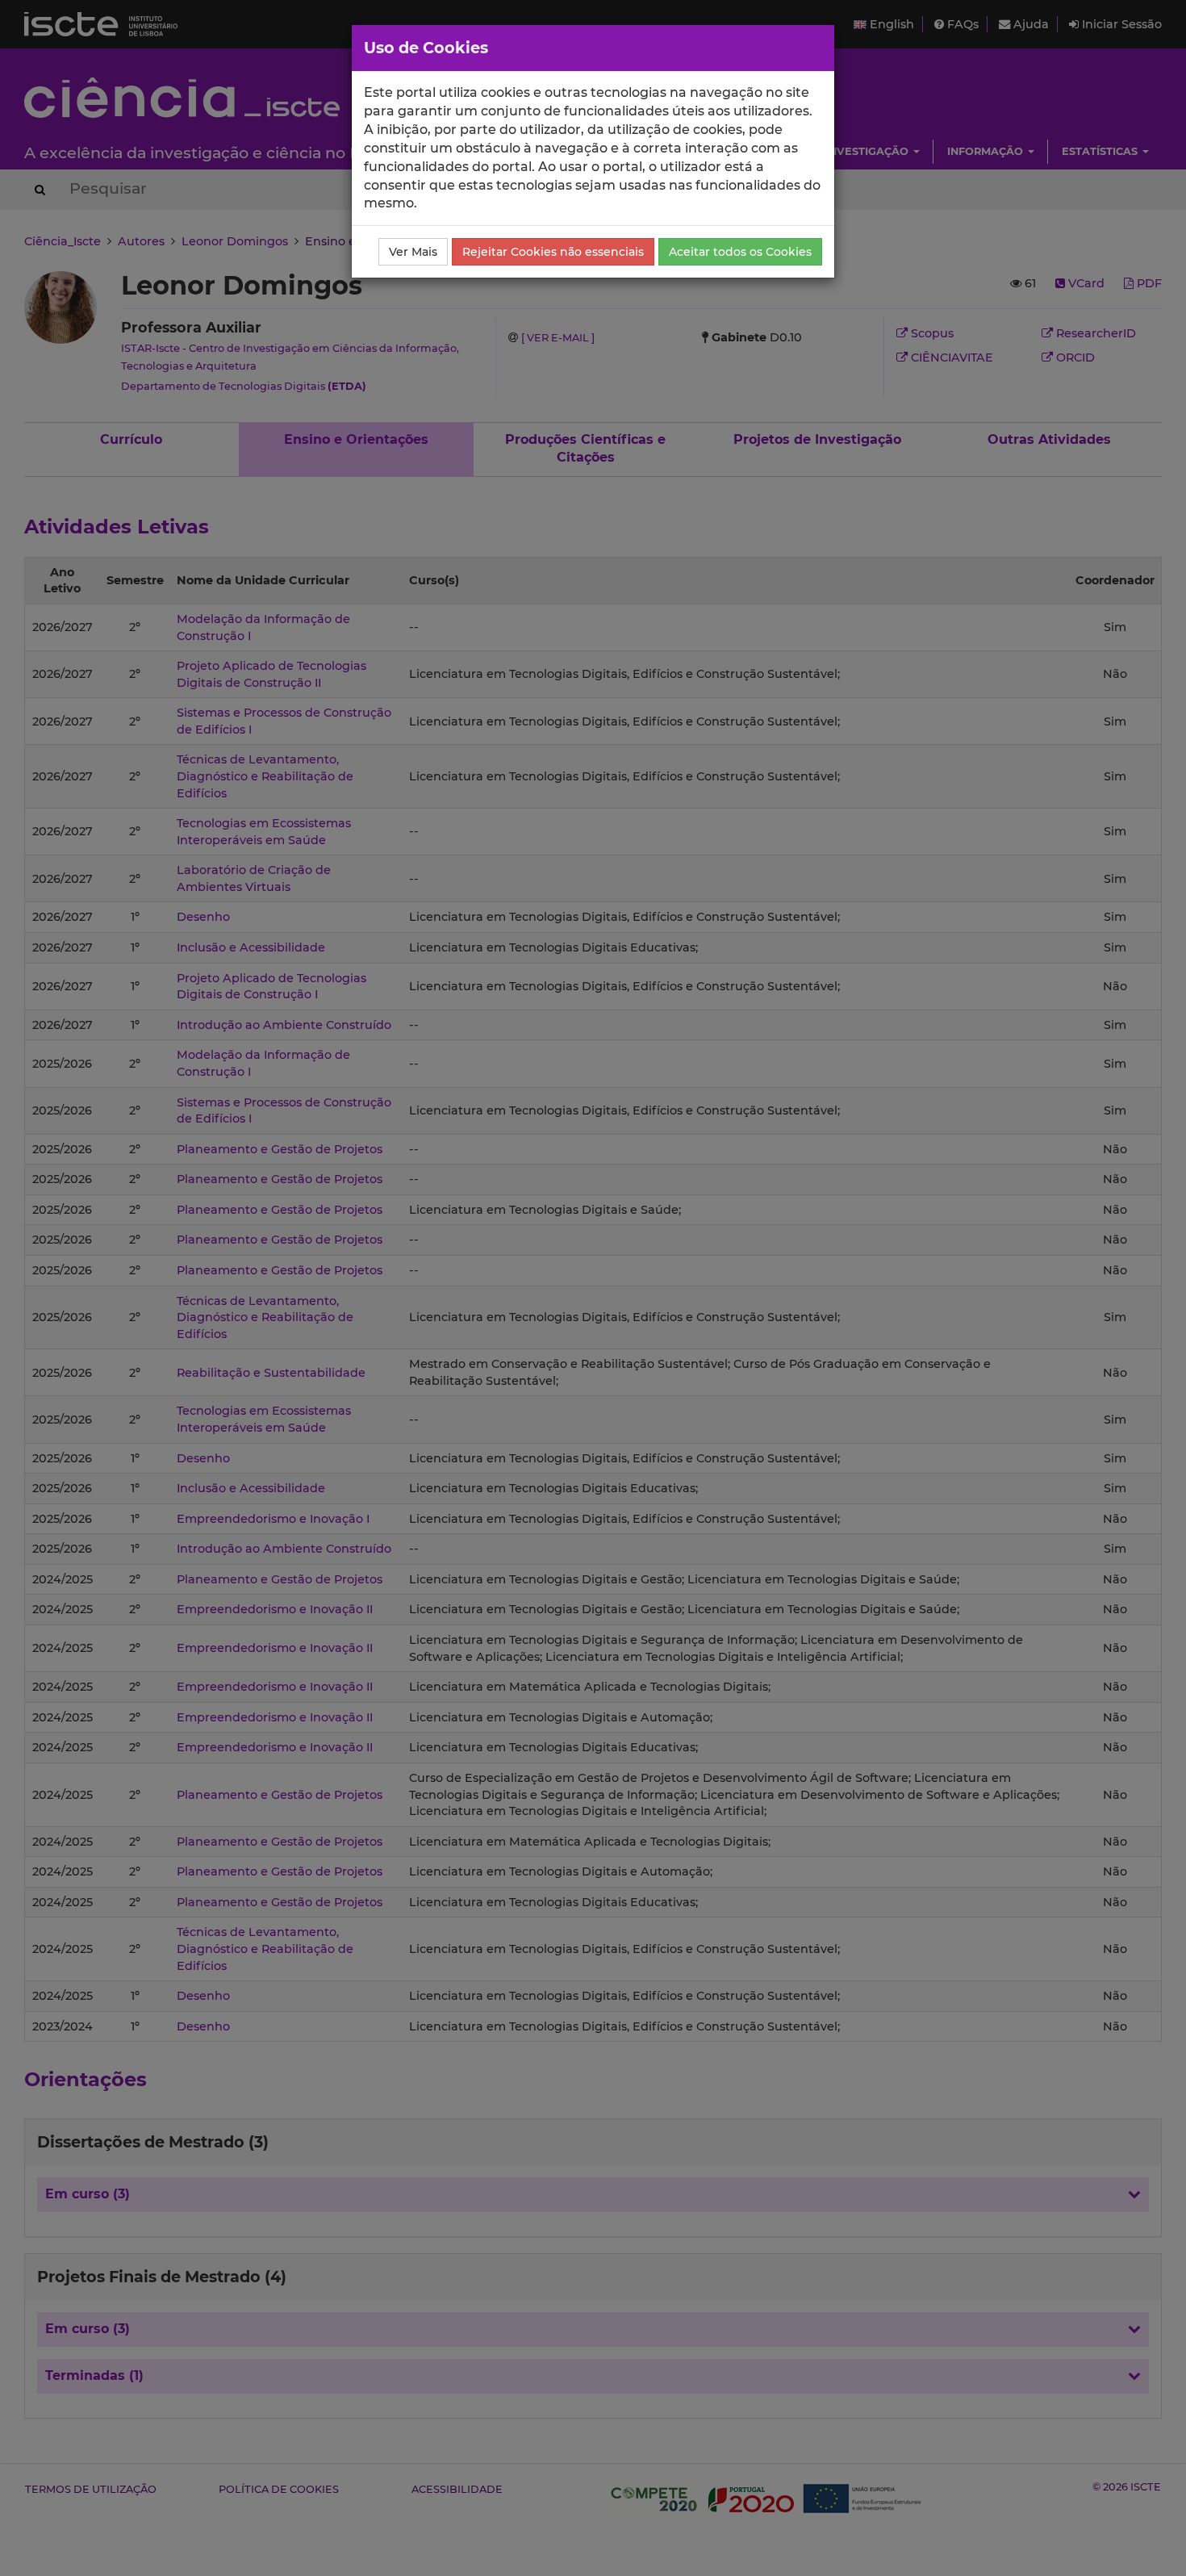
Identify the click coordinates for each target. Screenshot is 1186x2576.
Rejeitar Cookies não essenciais (553, 252)
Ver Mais (413, 252)
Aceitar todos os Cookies (740, 252)
